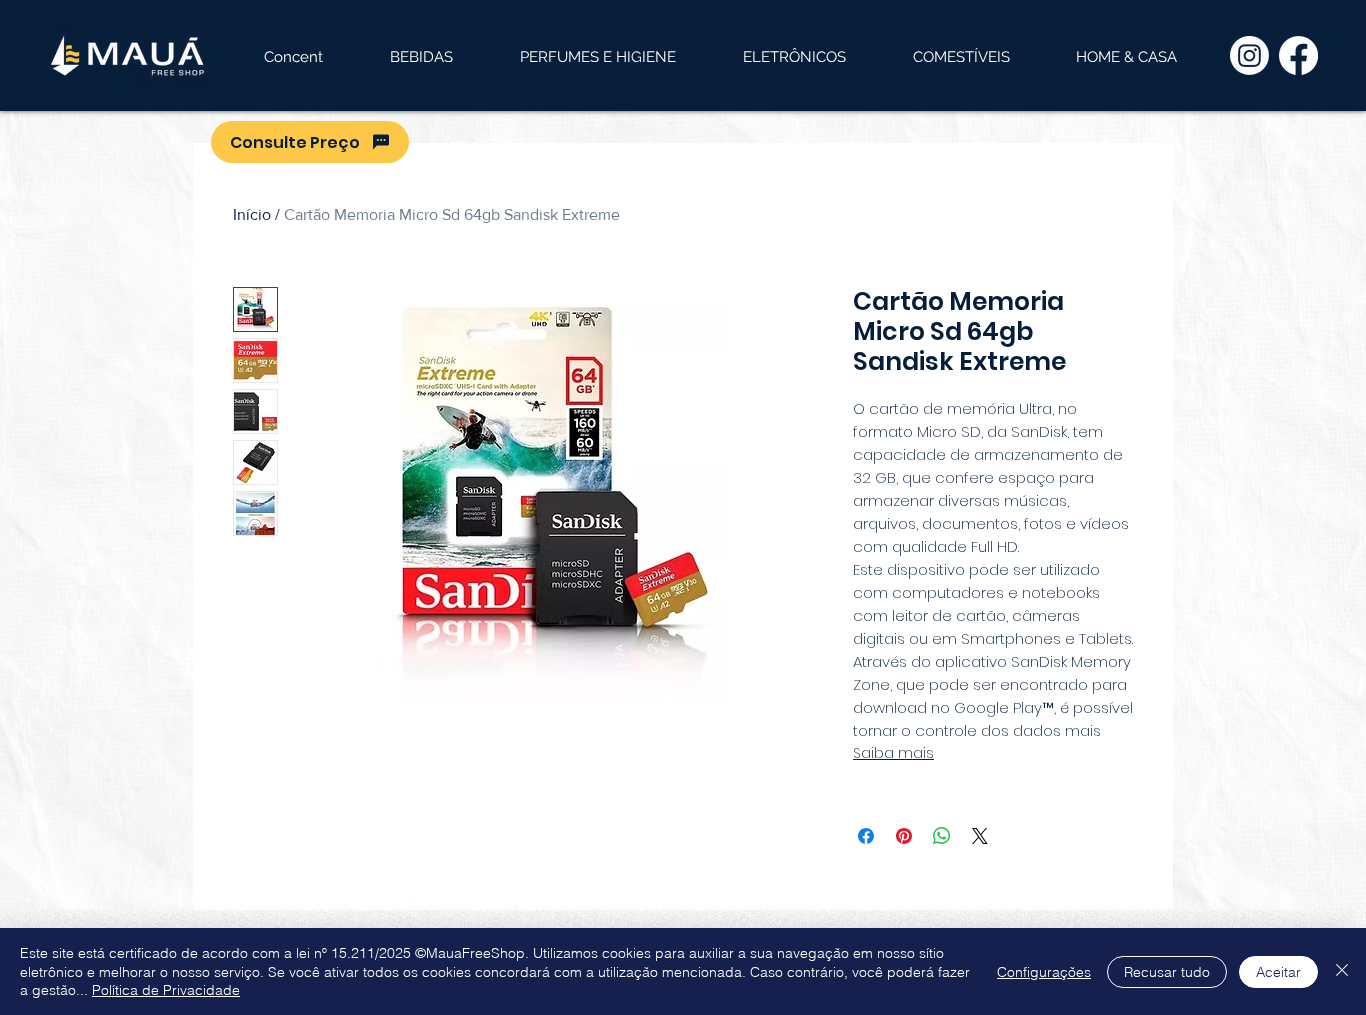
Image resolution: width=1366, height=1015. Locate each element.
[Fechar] (1342, 971)
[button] (421, 57)
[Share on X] (980, 836)
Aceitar (1278, 972)
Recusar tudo (1167, 972)
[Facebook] (1298, 55)
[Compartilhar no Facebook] (866, 836)
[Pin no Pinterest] (904, 836)
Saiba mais (893, 753)
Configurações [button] (1044, 972)
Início (252, 214)
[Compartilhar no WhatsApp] (942, 836)
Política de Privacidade (166, 990)
